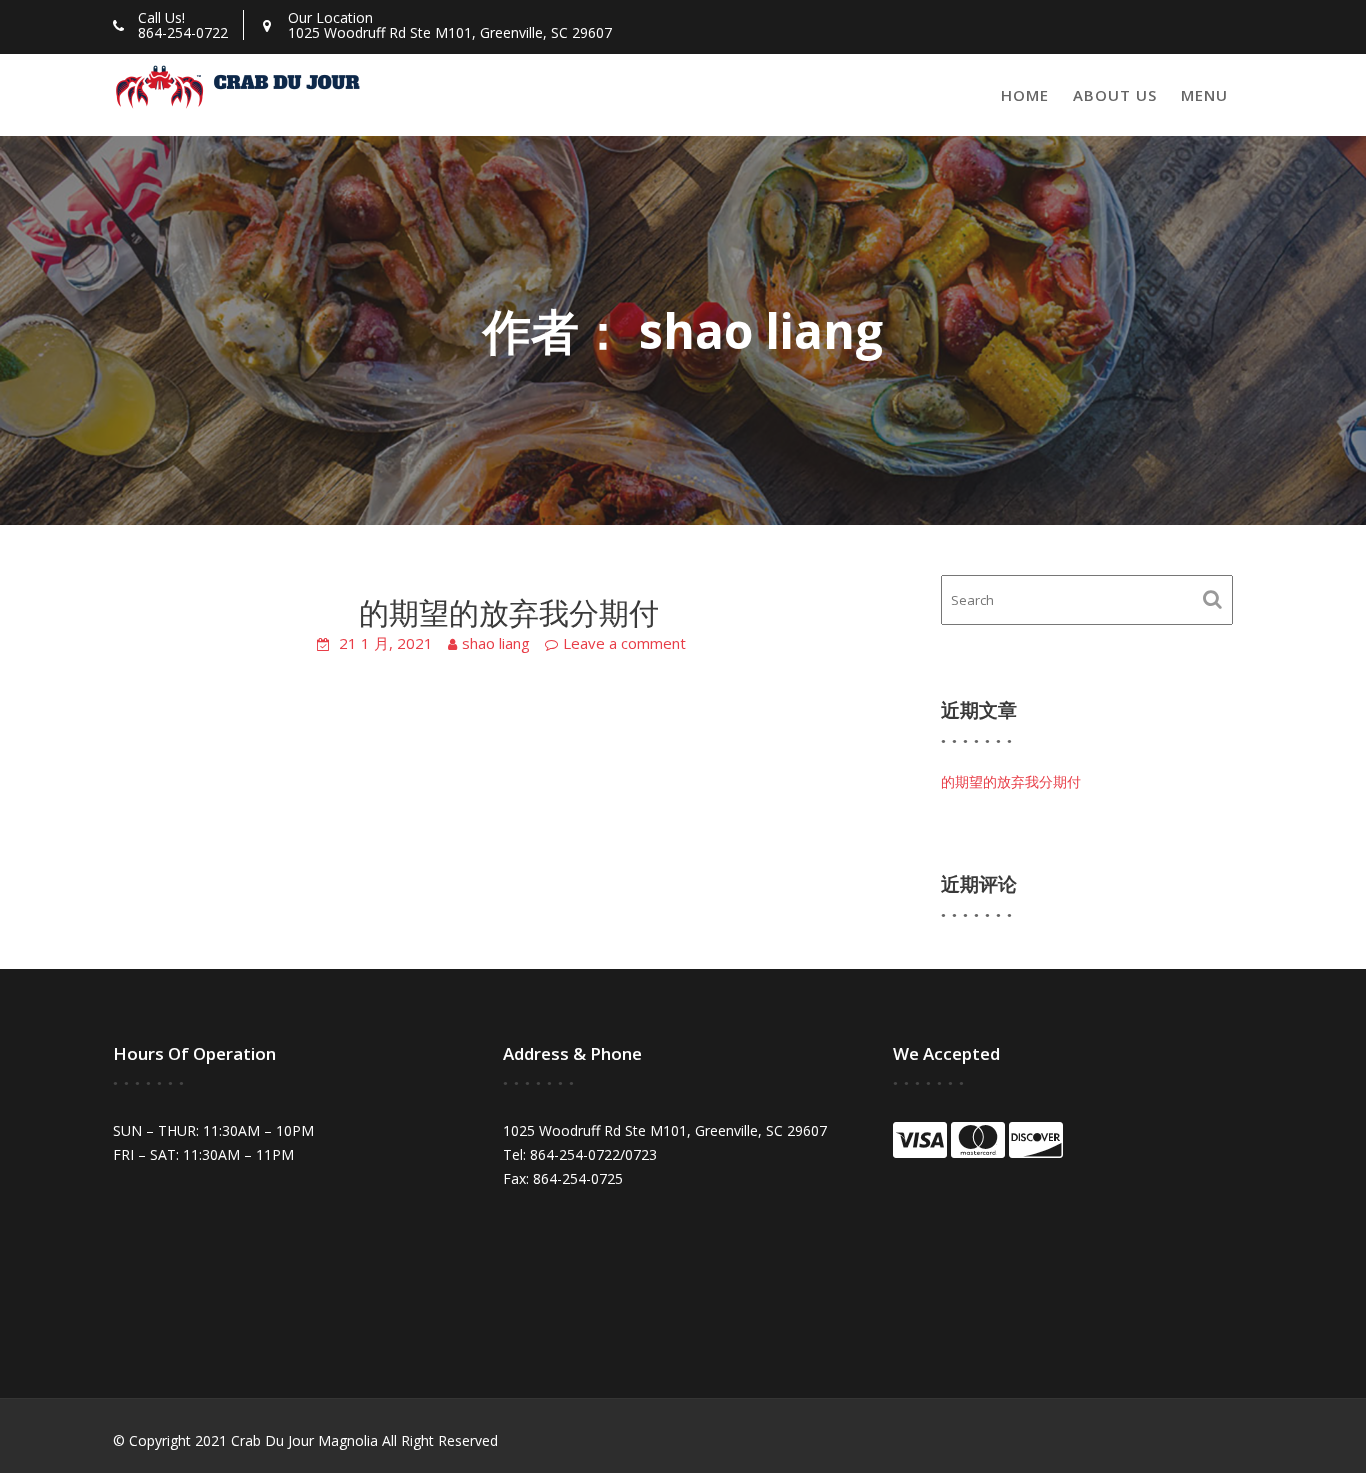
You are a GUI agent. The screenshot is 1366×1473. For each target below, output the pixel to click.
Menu (1204, 95)
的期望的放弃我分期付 (509, 612)
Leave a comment (624, 643)
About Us (1115, 95)
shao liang (496, 643)
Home (1025, 95)
